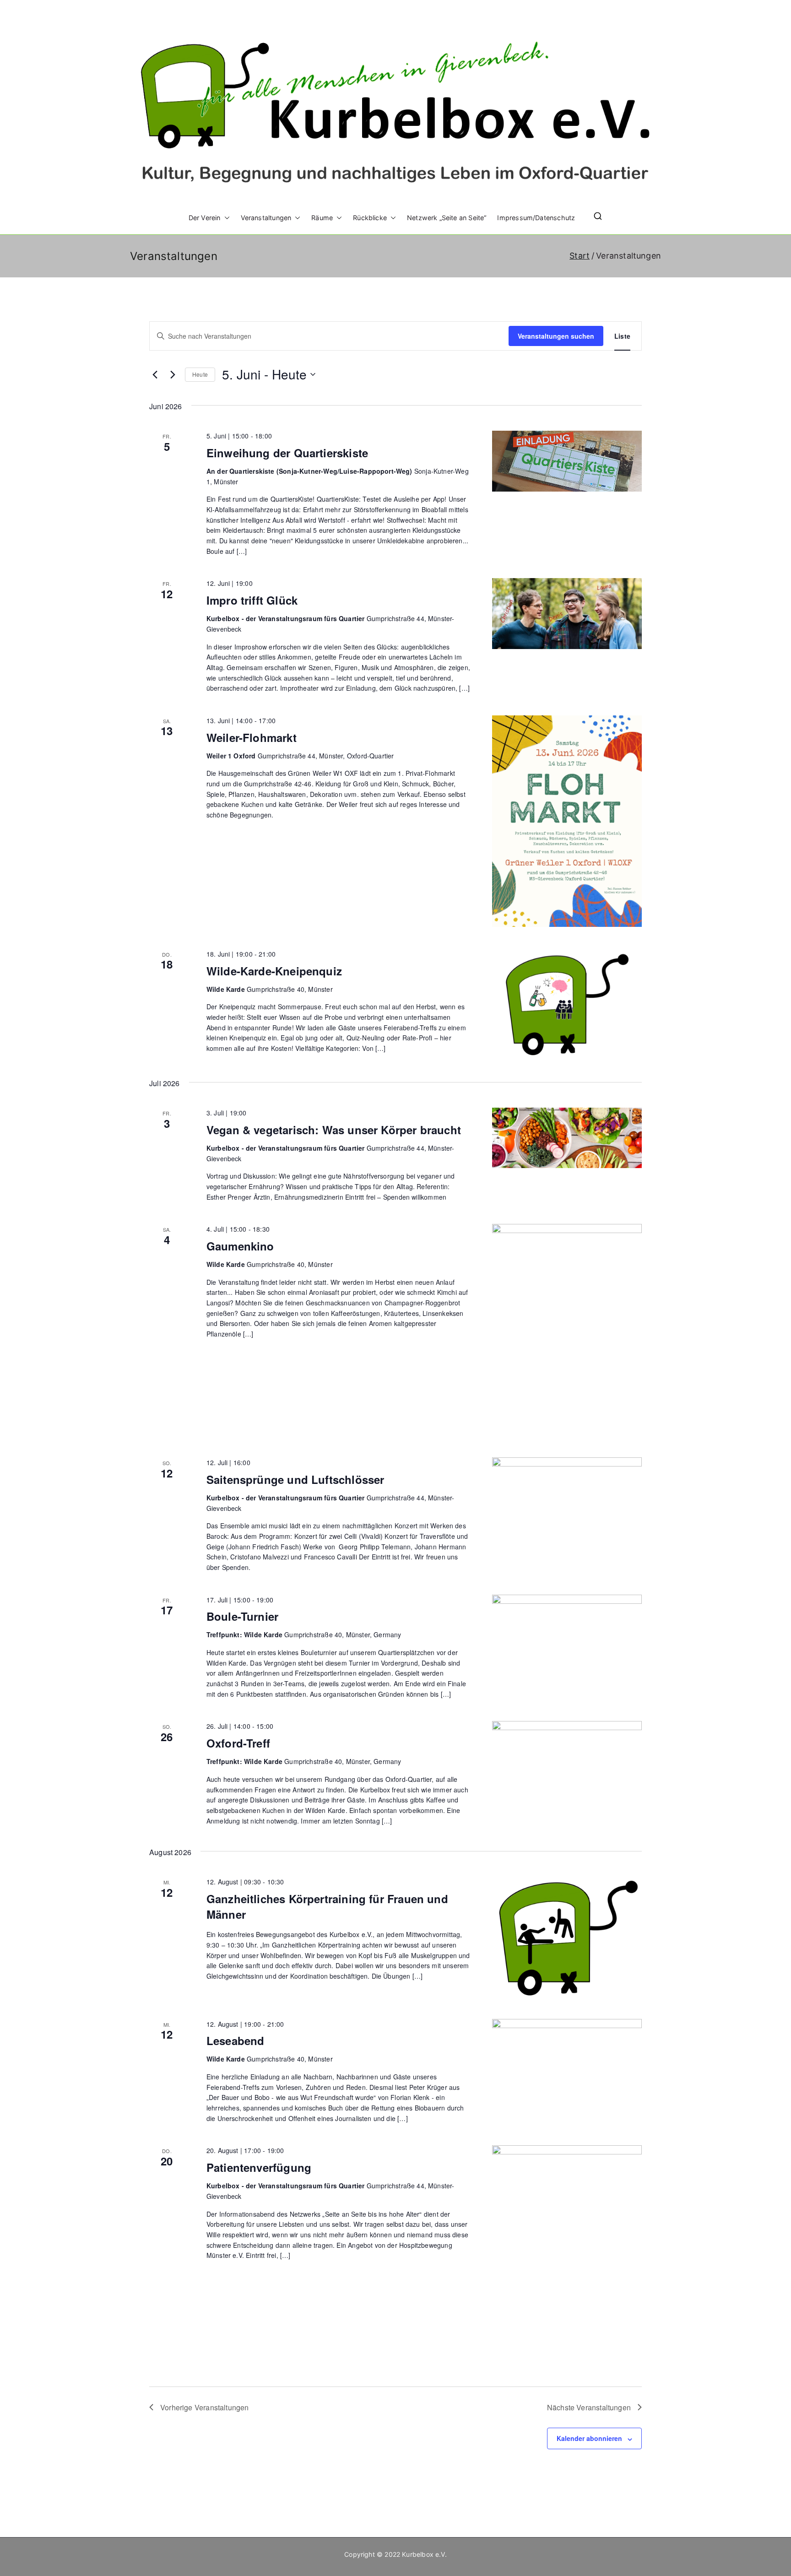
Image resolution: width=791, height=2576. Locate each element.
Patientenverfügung (259, 2167)
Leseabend (236, 2040)
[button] (225, 218)
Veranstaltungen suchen (556, 336)
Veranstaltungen (266, 218)
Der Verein (205, 218)
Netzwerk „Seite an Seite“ (447, 218)
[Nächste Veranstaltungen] (173, 374)
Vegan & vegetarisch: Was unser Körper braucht (334, 1130)
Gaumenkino (240, 1246)
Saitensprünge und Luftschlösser (295, 1479)
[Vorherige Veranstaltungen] (155, 374)
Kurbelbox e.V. (424, 2554)
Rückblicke (370, 218)
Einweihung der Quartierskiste (287, 453)
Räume (322, 218)
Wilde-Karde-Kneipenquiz (274, 971)
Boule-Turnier (242, 1616)
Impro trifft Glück (252, 600)
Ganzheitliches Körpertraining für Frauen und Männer (327, 1906)
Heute (200, 374)
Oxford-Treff (238, 1743)
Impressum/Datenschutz (536, 218)
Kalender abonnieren (589, 2438)
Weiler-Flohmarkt (252, 737)
